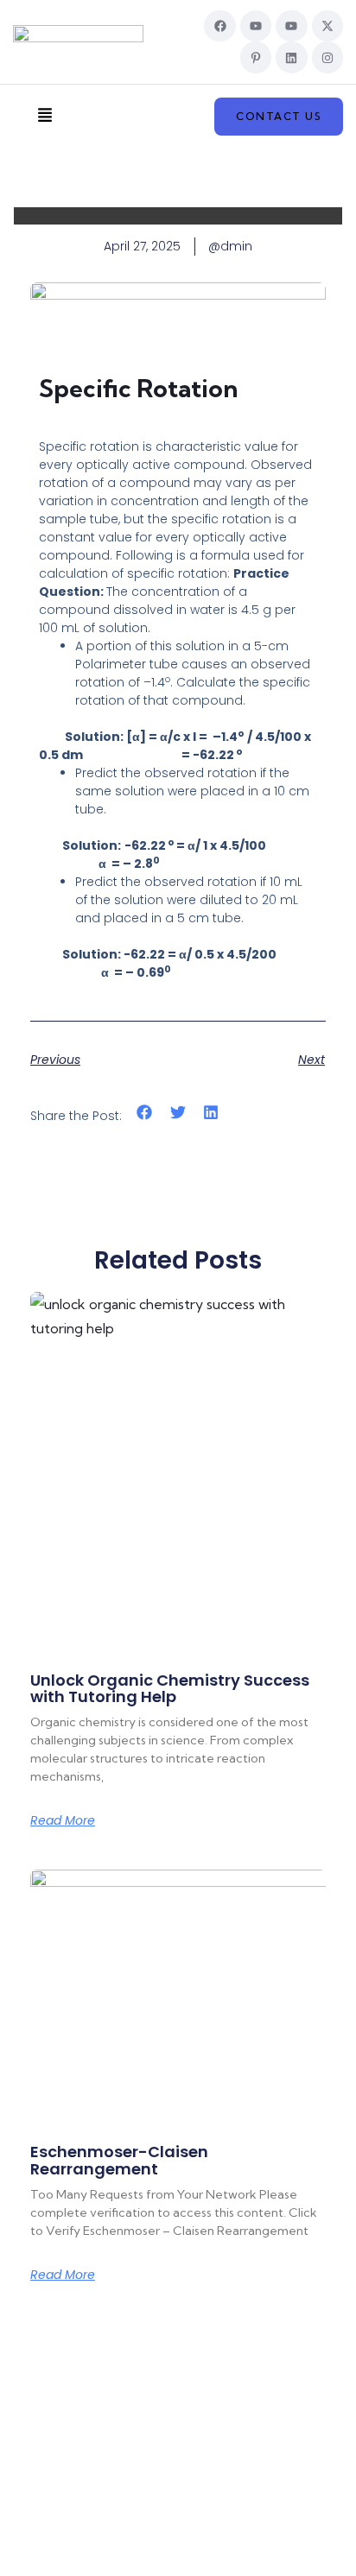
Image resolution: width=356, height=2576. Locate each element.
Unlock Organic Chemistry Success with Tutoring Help (170, 1689)
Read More (63, 1820)
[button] (44, 117)
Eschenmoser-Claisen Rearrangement (119, 2160)
